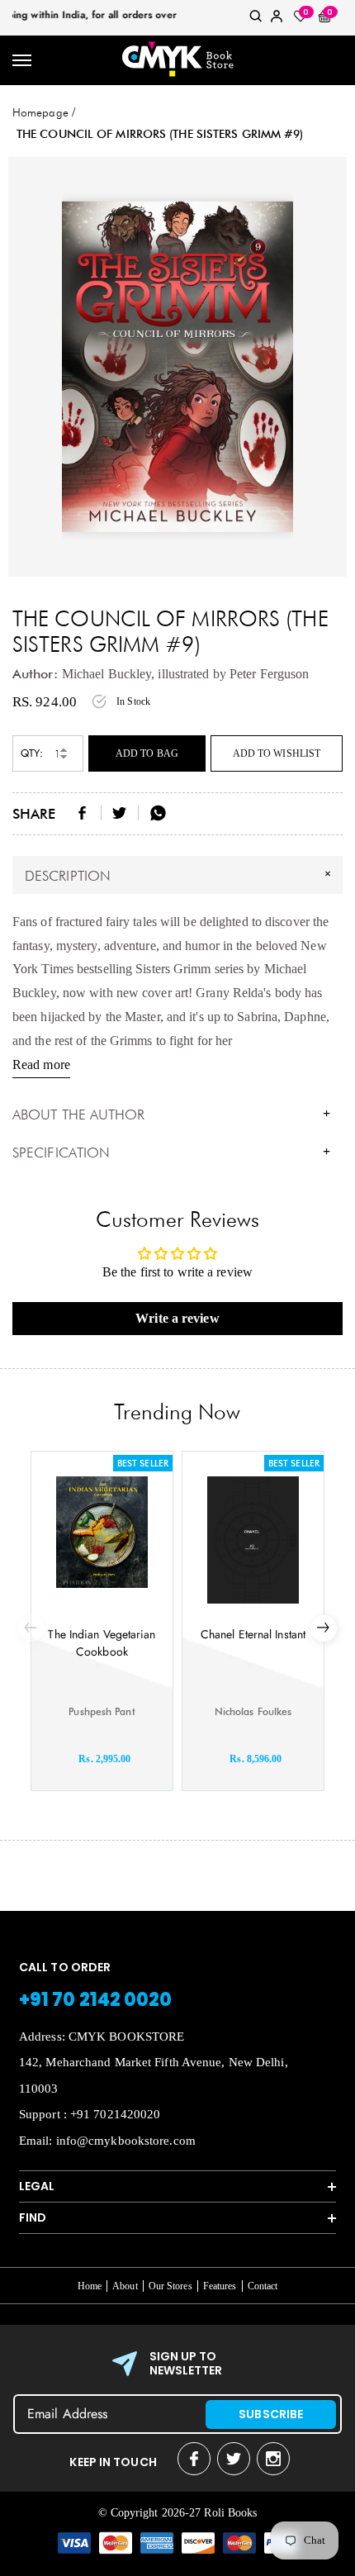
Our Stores (170, 2286)
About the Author (171, 1115)
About (125, 2286)
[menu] (23, 61)
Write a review (177, 1318)
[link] (256, 19)
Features (220, 2286)
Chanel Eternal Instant (253, 1634)
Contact (263, 2286)
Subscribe (271, 2414)
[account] (277, 19)
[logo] (177, 60)
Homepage (40, 112)
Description (180, 874)
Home (90, 2286)
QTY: (32, 753)
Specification (171, 1153)
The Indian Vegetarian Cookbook (102, 1643)
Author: (35, 674)
